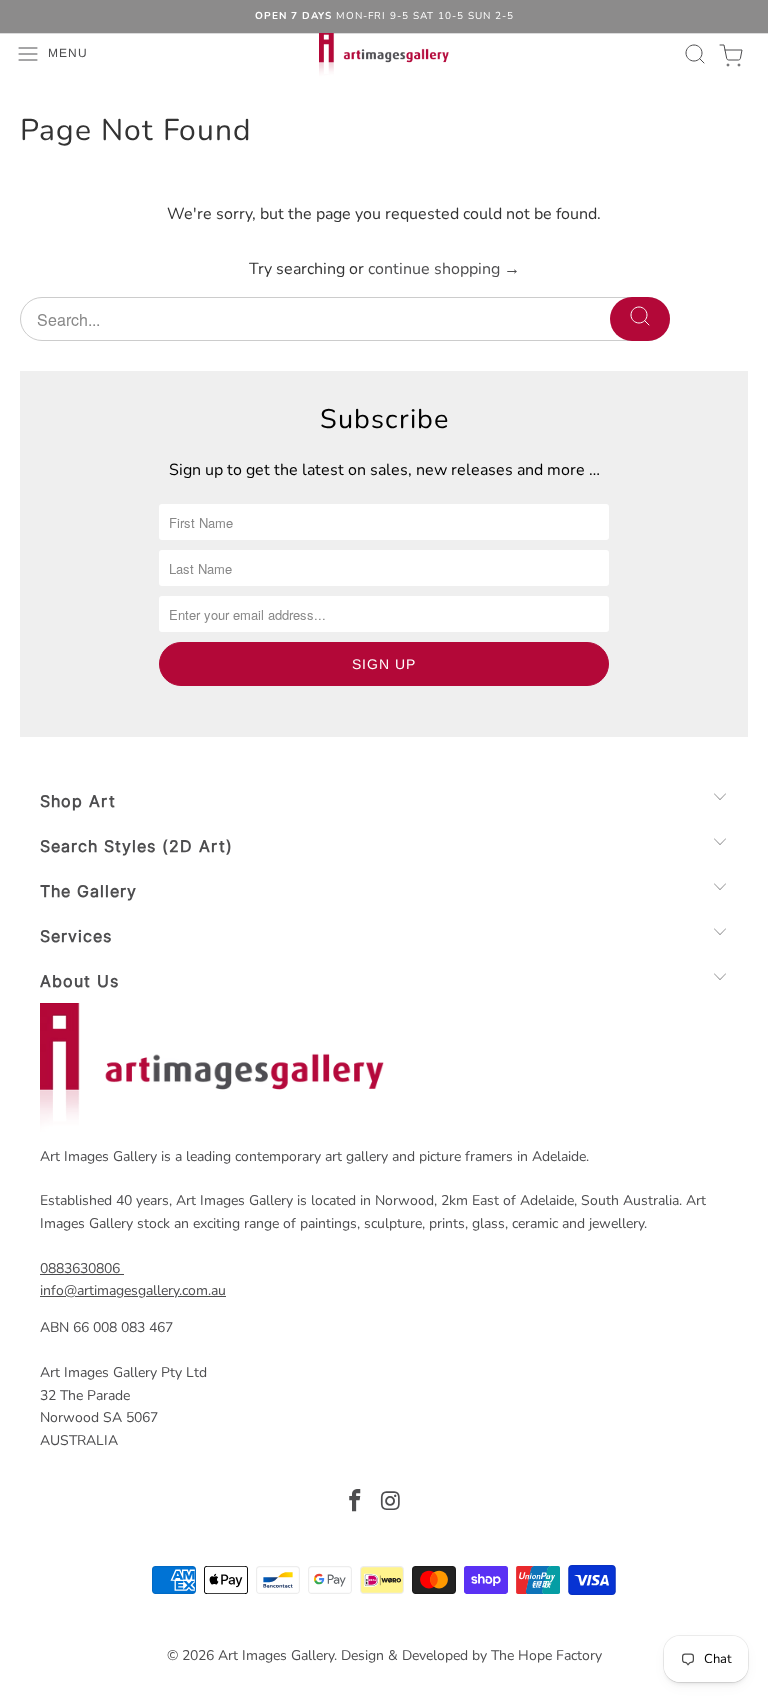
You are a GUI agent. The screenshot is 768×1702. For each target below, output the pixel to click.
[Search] (692, 54)
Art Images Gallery (276, 1655)
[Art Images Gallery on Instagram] (391, 1503)
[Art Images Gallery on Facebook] (355, 1503)
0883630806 (80, 1268)
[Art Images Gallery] (384, 54)
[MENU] (11, 54)
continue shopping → (444, 269)
